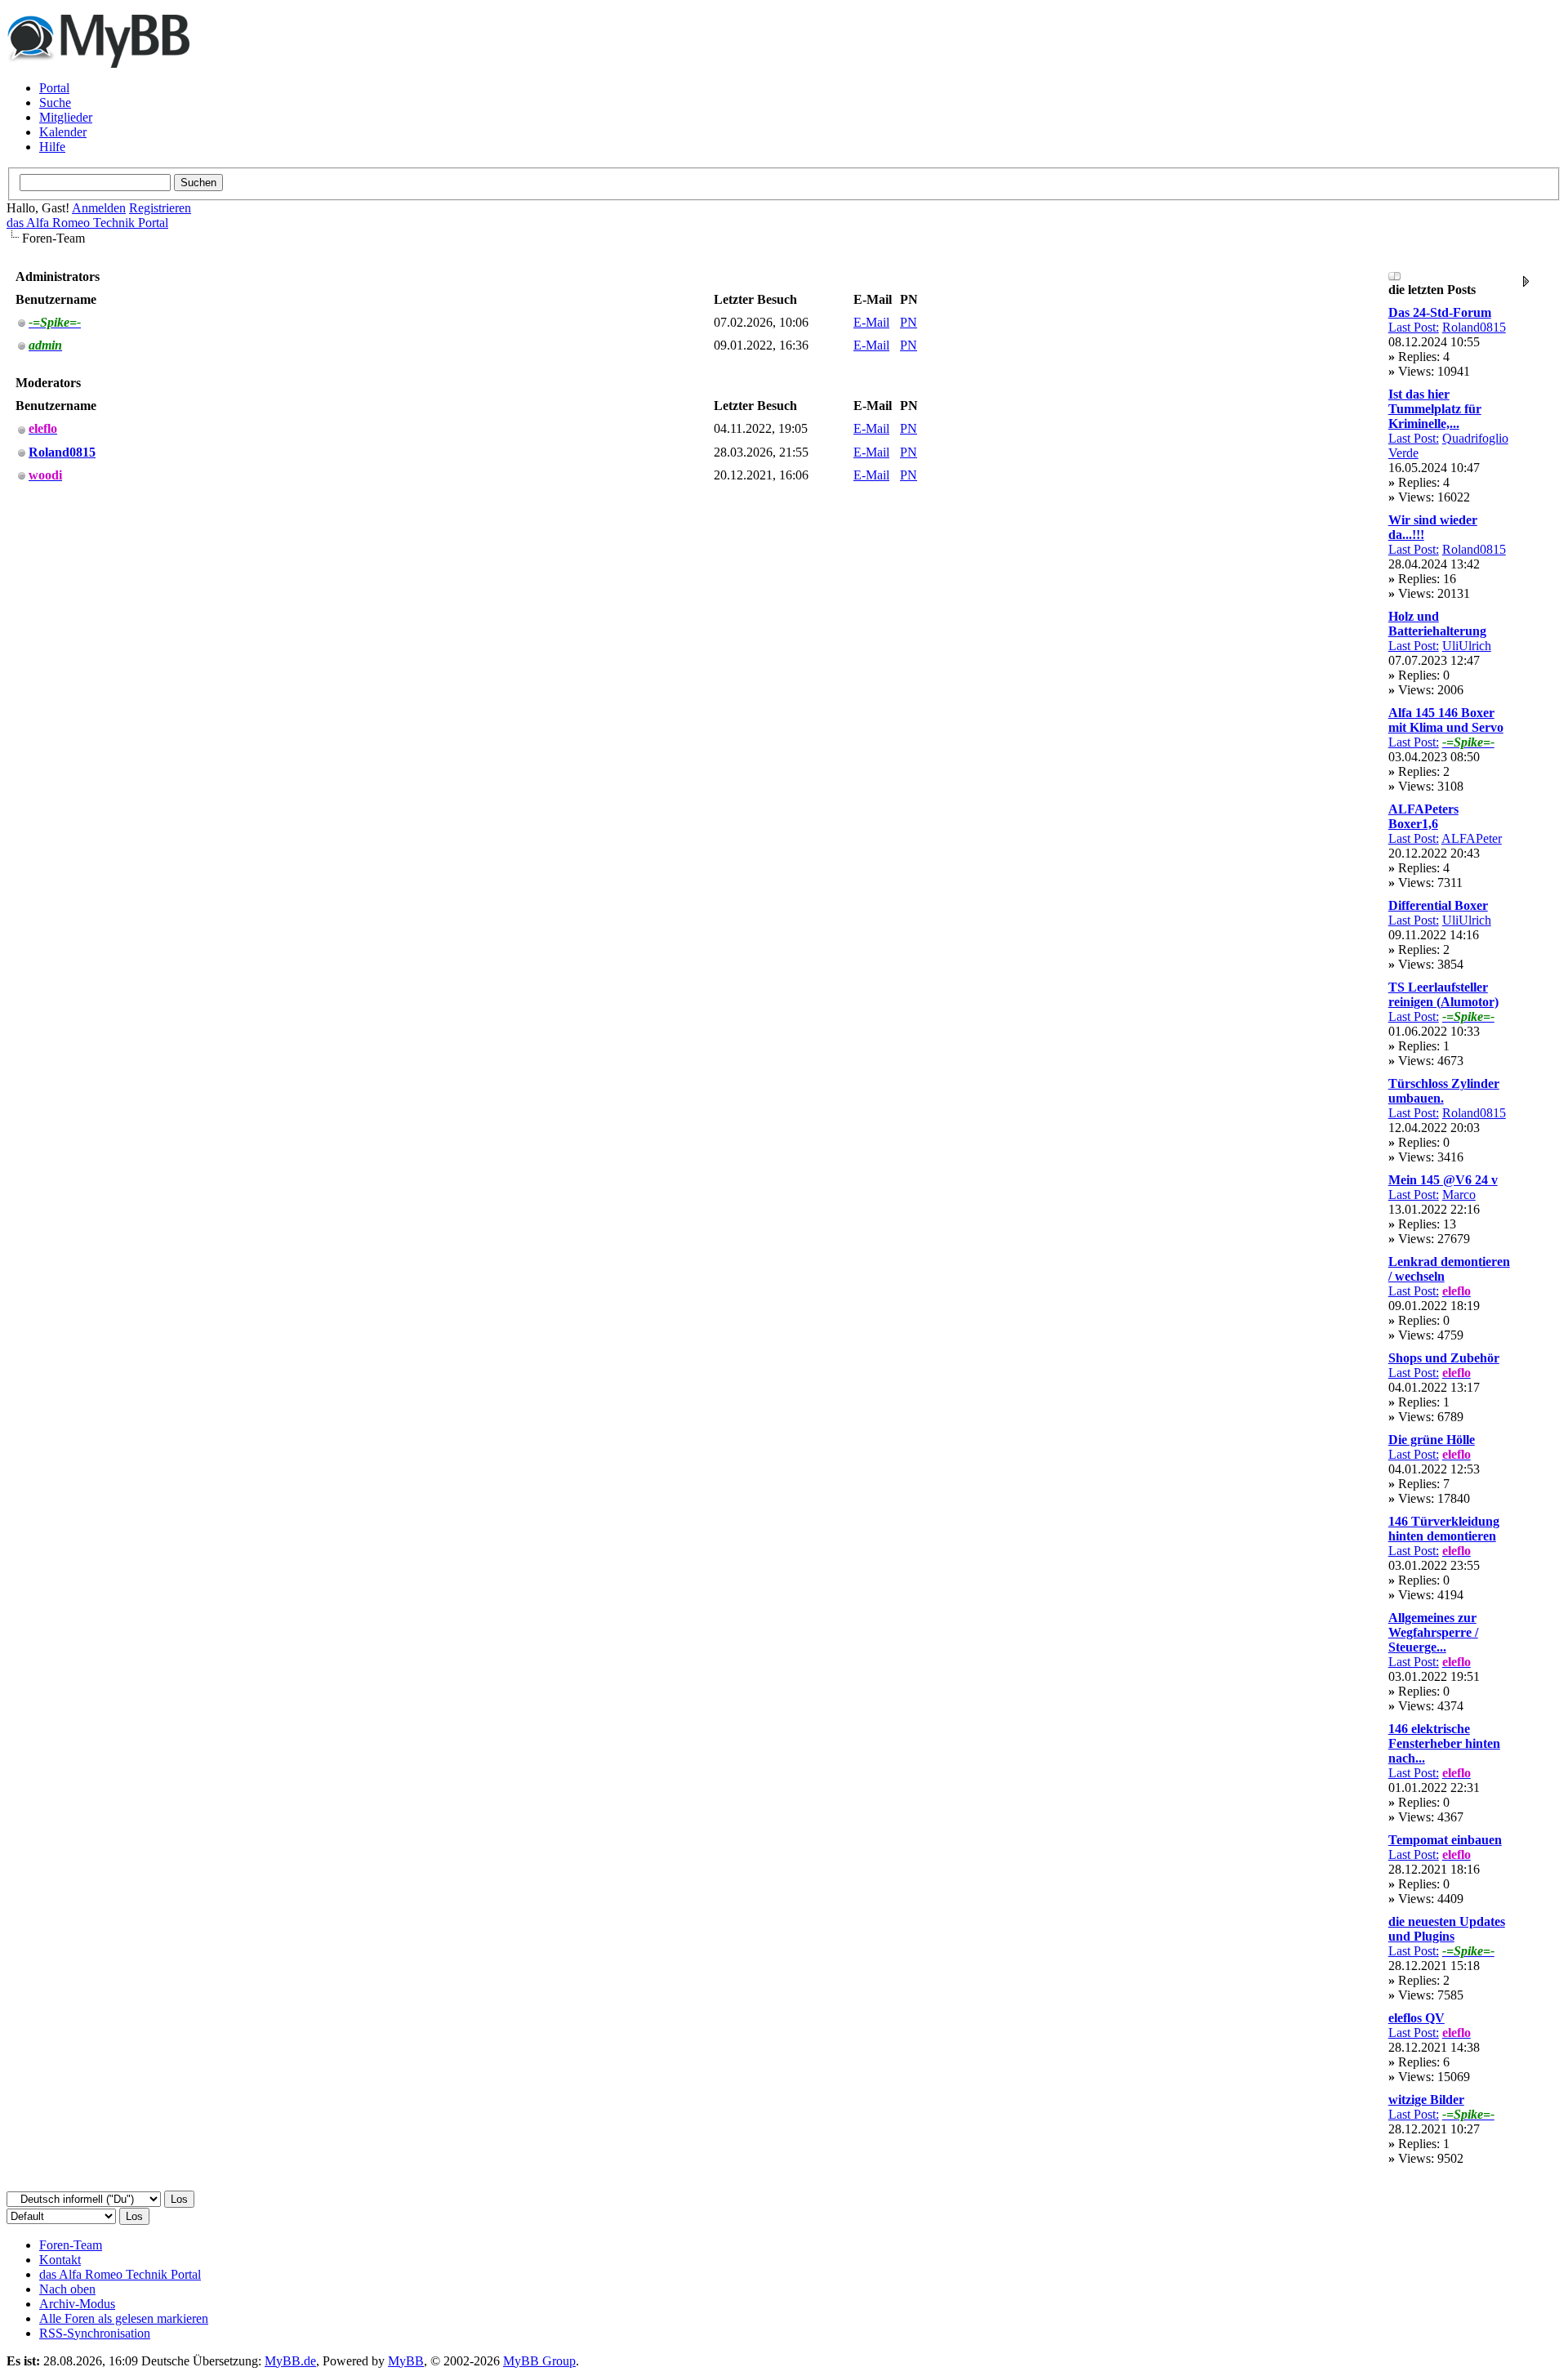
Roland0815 (1474, 327)
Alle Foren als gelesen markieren (124, 2318)
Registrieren (160, 208)
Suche (55, 103)
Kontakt (60, 2260)
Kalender (63, 132)
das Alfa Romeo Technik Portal (87, 223)
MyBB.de (290, 2361)
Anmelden (99, 208)
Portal (54, 88)
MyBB (406, 2361)
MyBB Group (539, 2361)
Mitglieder (66, 117)
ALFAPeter (1472, 838)
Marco (1459, 1195)
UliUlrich (1467, 646)
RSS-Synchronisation (95, 2333)
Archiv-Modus (77, 2304)
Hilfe (52, 147)
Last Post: (1414, 327)
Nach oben (67, 2289)
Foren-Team (71, 2245)
